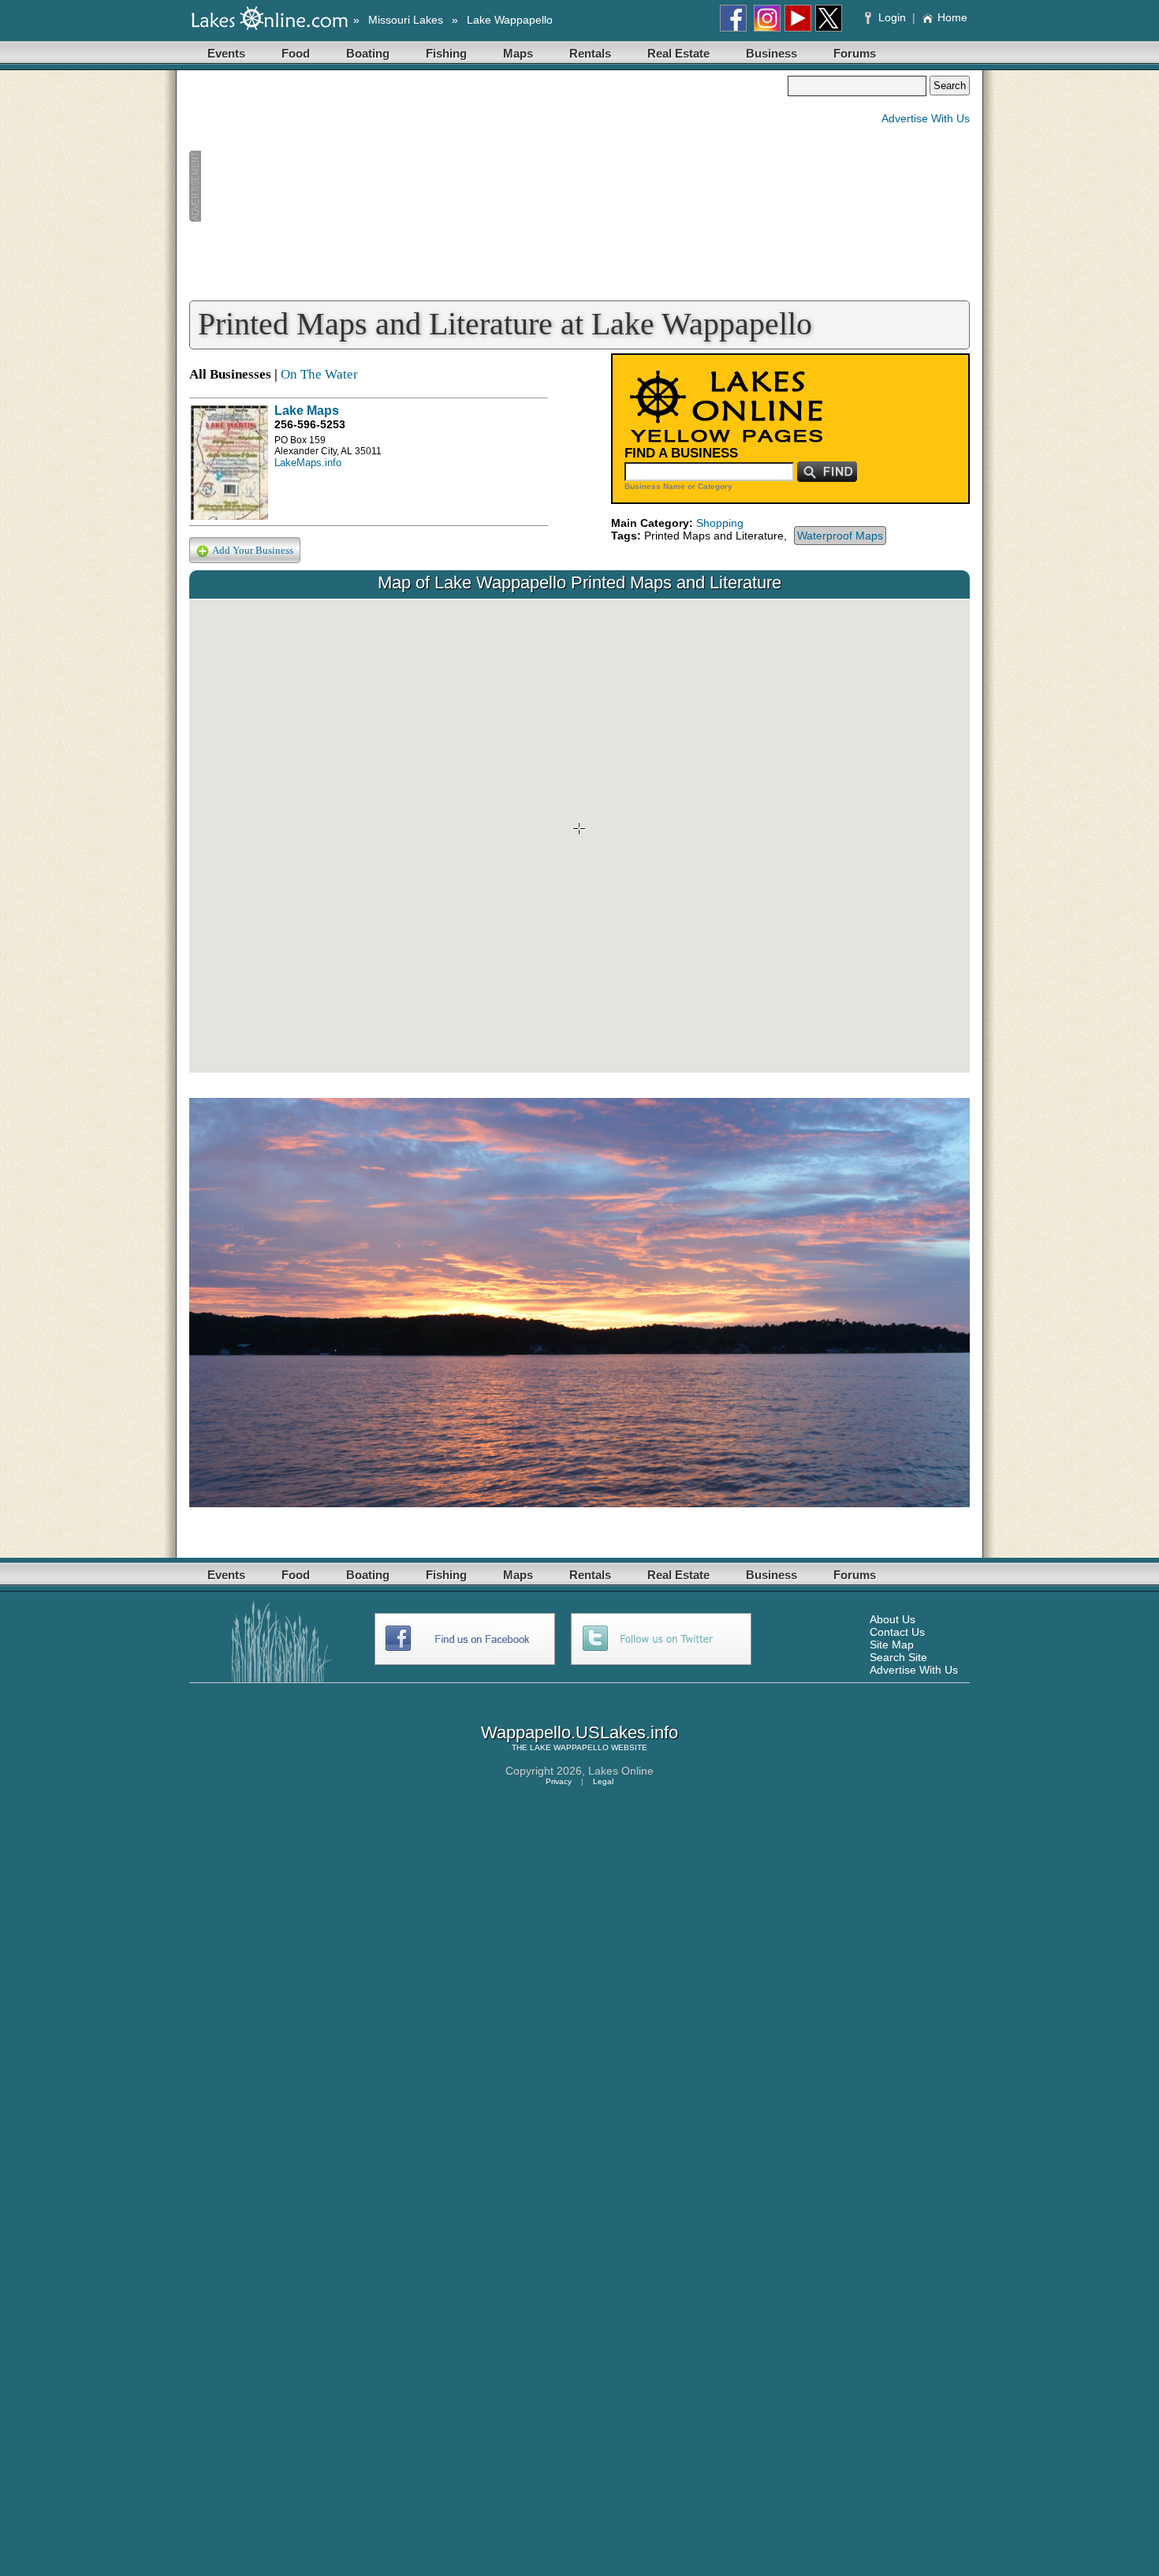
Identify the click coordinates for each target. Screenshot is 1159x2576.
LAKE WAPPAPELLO (569, 1747)
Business (771, 53)
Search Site (898, 1657)
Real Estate (678, 53)
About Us (893, 1619)
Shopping (720, 523)
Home (952, 17)
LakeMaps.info (308, 463)
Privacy (559, 1781)
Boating (368, 53)
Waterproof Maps (840, 536)
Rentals (590, 53)
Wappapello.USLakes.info (579, 1732)
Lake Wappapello (510, 20)
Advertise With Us (926, 118)
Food (296, 53)
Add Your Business (253, 550)
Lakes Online (621, 1771)
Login (892, 17)
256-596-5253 (310, 424)
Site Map (892, 1645)
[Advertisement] (488, 186)
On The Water (319, 374)
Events (226, 53)
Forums (855, 53)
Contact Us (897, 1632)
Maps (518, 53)
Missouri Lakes (406, 20)
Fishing (446, 53)
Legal (603, 1781)
